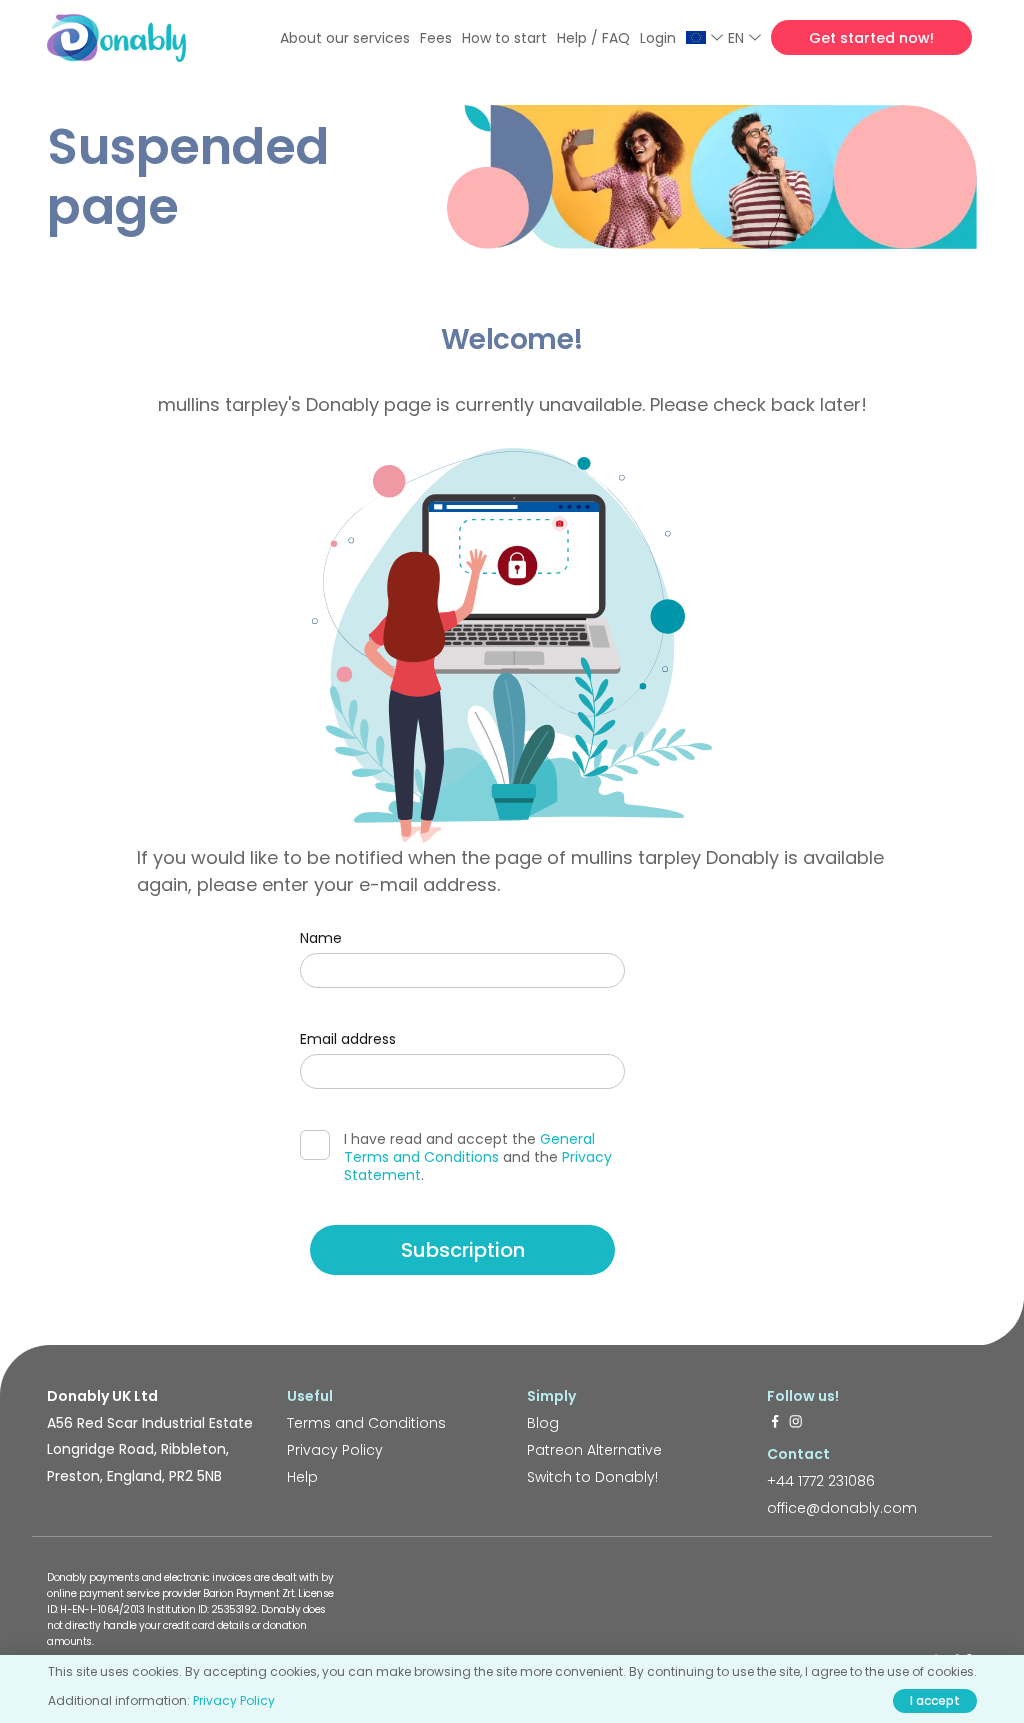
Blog (543, 1423)
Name (321, 938)
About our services (345, 38)
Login (658, 38)
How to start (504, 38)
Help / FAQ (593, 38)
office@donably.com (842, 1508)
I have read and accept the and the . (478, 1157)
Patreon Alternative (594, 1450)
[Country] (704, 37)
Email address (348, 1039)
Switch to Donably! (592, 1477)
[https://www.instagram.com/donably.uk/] (796, 1423)
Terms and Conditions (366, 1423)
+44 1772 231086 (821, 1481)
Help (302, 1477)
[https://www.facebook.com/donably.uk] (775, 1423)
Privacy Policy (335, 1450)
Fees (436, 38)
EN (736, 38)
